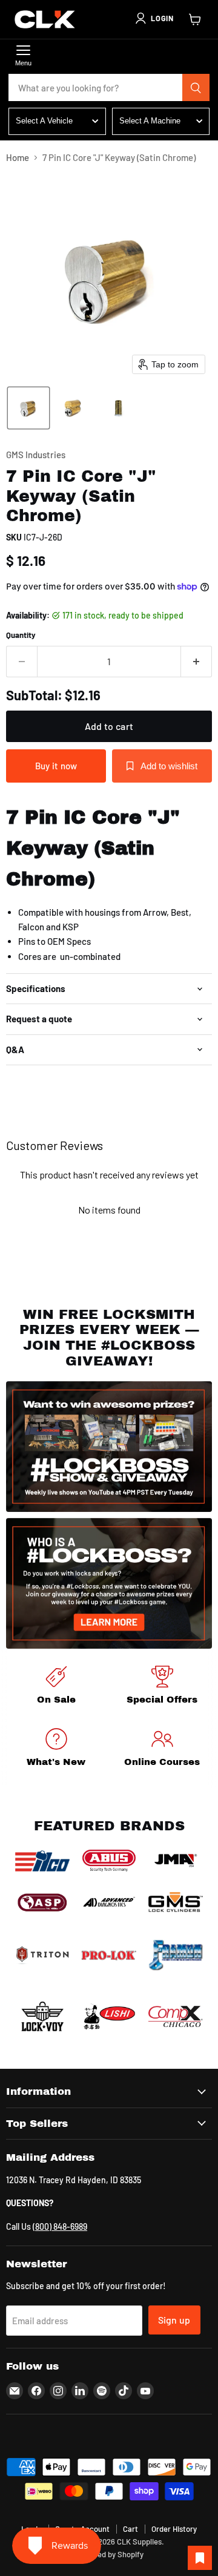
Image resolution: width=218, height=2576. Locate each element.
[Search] (196, 88)
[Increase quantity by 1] (197, 662)
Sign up (174, 2320)
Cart (130, 2529)
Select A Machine (150, 121)
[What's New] (56, 1750)
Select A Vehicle (44, 121)
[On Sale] (56, 1687)
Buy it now (56, 766)
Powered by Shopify (109, 2554)
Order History (174, 2529)
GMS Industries (36, 455)
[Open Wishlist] (200, 2558)
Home (18, 158)
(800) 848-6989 (60, 2226)
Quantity (21, 635)
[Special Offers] (162, 1687)
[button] (154, 18)
